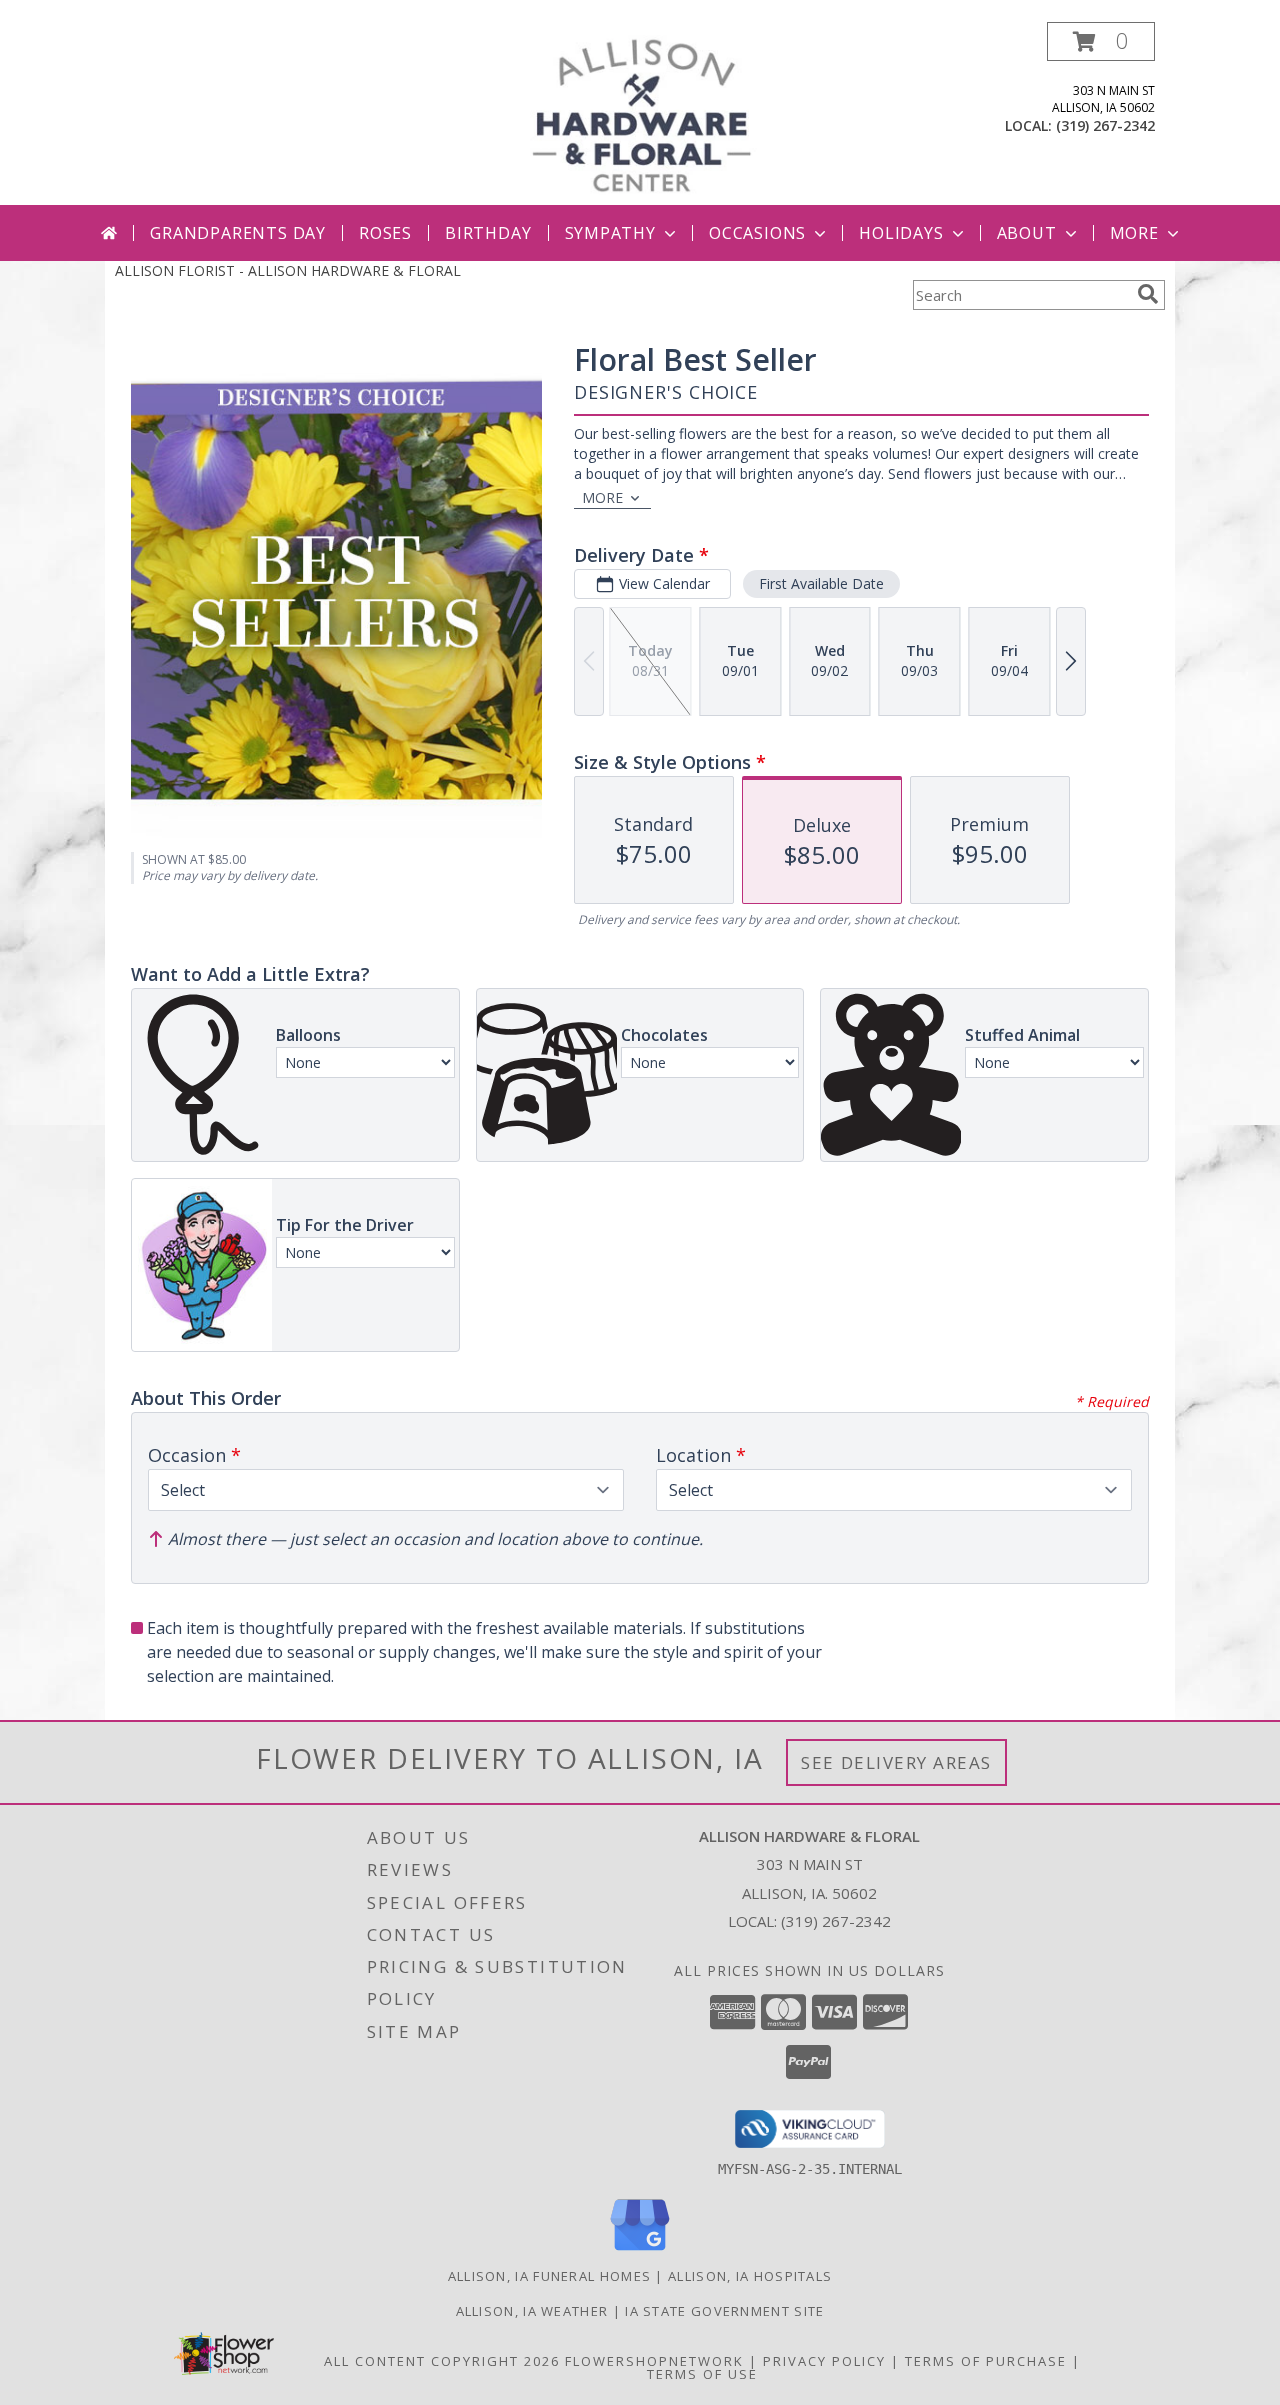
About (1027, 233)
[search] (1148, 294)
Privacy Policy (824, 2361)
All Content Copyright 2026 (442, 2361)
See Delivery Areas (896, 1762)
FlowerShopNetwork (654, 2361)
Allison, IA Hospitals (750, 2276)
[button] (1101, 41)
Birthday (488, 233)
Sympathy (610, 233)
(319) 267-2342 (1105, 125)
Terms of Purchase (986, 2361)
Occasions (757, 233)
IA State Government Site (724, 2311)
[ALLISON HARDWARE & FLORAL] (642, 113)
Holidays (901, 233)
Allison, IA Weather (532, 2311)
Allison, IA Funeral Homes (550, 2276)
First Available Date (821, 583)
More (1134, 233)
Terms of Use (702, 2374)
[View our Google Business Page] (640, 2251)
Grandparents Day (238, 233)
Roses (385, 233)
